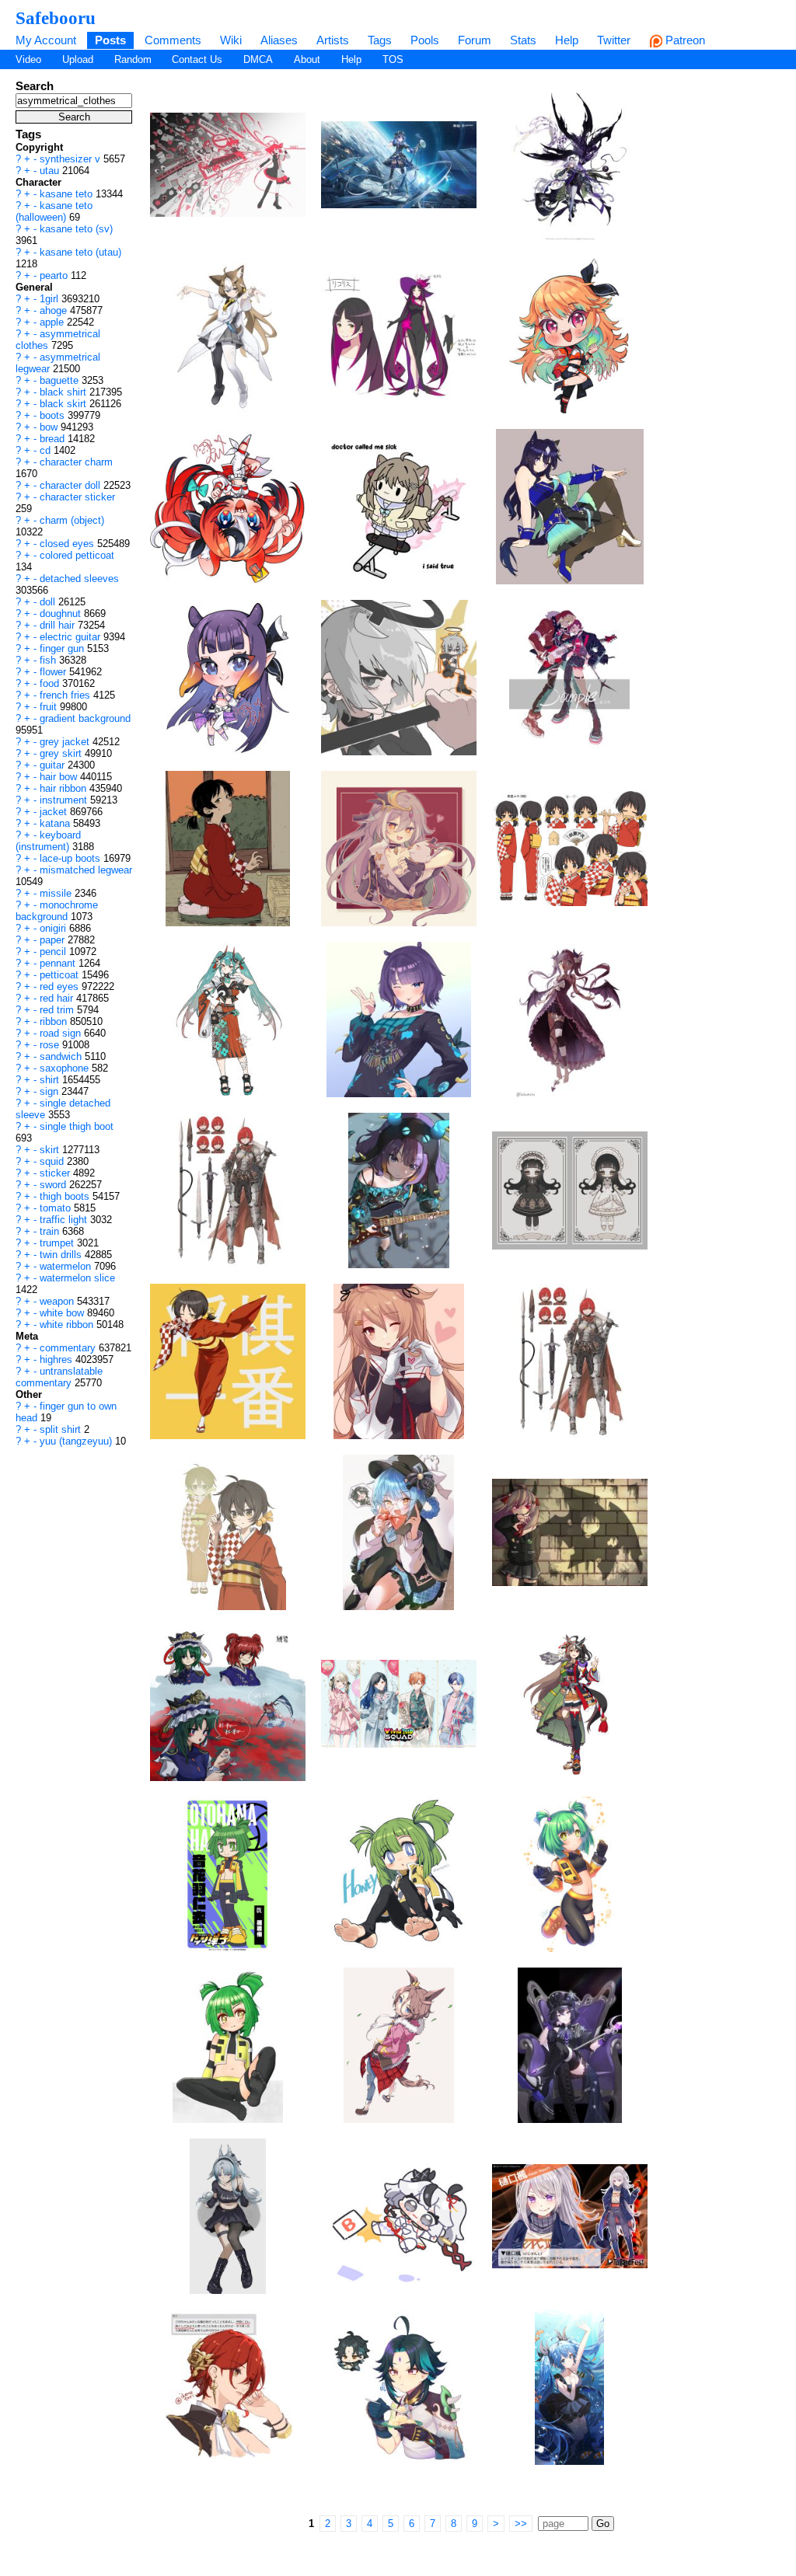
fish (49, 660)
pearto (55, 275)
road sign (62, 1033)
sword (54, 1185)
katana (56, 823)
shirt (51, 1080)
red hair (58, 998)
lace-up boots (72, 858)
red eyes (61, 986)
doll (49, 602)
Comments (173, 40)
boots (54, 415)
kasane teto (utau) (80, 252)
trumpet (58, 1243)
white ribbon (68, 1325)
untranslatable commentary (59, 1377)
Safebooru (56, 18)
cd (47, 450)
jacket (55, 812)
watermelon (67, 1266)
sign (51, 1091)
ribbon (55, 1021)
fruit (50, 707)
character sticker (77, 497)
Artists (333, 40)
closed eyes (68, 544)
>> (521, 2524)
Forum (475, 40)
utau (51, 171)
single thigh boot (77, 1126)
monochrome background (57, 911)
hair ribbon (65, 788)
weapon (58, 1301)
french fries (66, 695)
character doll (72, 485)
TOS (393, 59)
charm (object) (72, 520)
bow (50, 427)
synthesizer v (72, 159)
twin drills (62, 1255)
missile (57, 893)
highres (58, 1359)
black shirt (65, 392)
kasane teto (68, 194)
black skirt (65, 404)
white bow (63, 1313)
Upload (78, 59)
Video (28, 59)
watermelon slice (77, 1278)
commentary (69, 1348)
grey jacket (66, 742)
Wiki (231, 40)
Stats (523, 40)
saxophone (66, 1068)
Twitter (614, 40)
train (51, 1231)
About (307, 59)
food (51, 683)
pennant (59, 963)
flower (54, 672)
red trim (58, 1010)
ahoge (55, 310)
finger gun (63, 648)
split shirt (62, 1429)
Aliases (279, 40)
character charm (76, 462)
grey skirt (62, 753)
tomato (57, 1208)
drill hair (59, 625)
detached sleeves (79, 579)
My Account (46, 40)
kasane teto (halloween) (54, 211)
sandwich (62, 1056)
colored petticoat (77, 555)
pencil (54, 952)
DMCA (258, 59)
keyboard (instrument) (48, 841)
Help (567, 40)
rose (51, 1045)
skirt (51, 1150)
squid (53, 1161)
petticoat (61, 975)
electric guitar (72, 637)
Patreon (684, 40)
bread (54, 439)
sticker (56, 1173)
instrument (65, 800)
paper (54, 940)
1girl (51, 299)
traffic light (65, 1220)
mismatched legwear (86, 870)
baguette (61, 380)
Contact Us (197, 59)
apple (53, 322)
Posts (110, 40)
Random (133, 59)
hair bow (60, 777)
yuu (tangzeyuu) (77, 1441)
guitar (54, 765)
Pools (425, 40)
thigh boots (66, 1196)
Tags (380, 40)
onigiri (54, 928)
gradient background (85, 718)
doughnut (62, 613)
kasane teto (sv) (76, 229)
